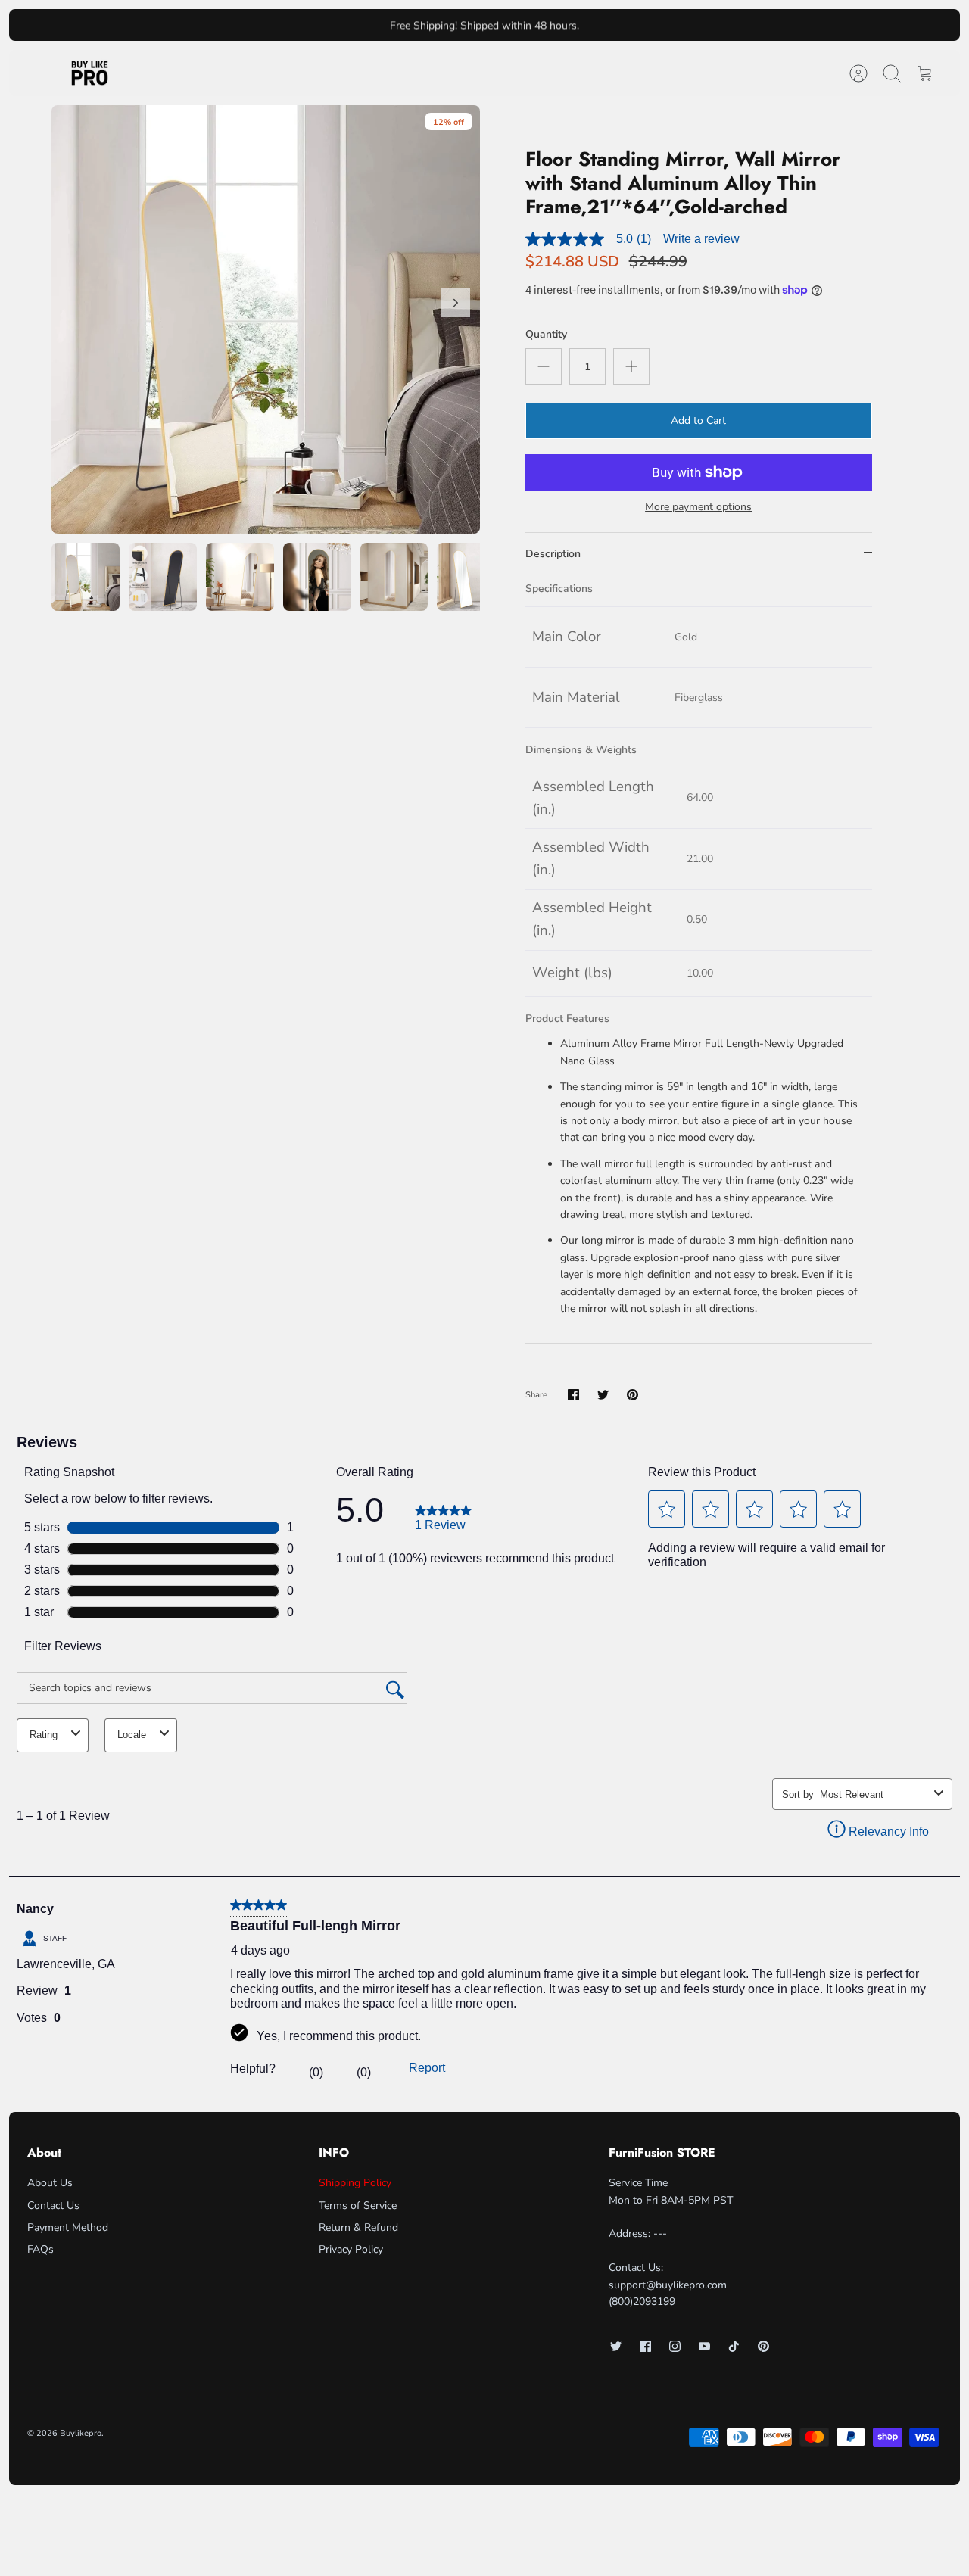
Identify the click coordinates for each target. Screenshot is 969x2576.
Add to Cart (698, 421)
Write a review (701, 239)
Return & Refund (358, 2227)
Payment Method (68, 2227)
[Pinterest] (763, 2346)
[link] (443, 1516)
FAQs (41, 2249)
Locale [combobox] (132, 1735)
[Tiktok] (734, 2346)
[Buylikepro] (90, 73)
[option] (266, 319)
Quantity (546, 334)
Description (553, 554)
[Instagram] (675, 2346)
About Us (50, 2183)
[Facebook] (645, 2346)
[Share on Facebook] (573, 1395)
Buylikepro (81, 2433)
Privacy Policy (351, 2249)
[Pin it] (632, 1395)
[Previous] (310, 25)
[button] (667, 1509)
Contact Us (53, 2205)
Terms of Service (358, 2205)
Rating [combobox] (44, 1735)
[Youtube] (704, 2346)
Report (427, 2068)
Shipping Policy (355, 2183)
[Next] (659, 25)
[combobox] (874, 1794)
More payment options (698, 508)
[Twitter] (616, 2346)
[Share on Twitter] (603, 1395)
